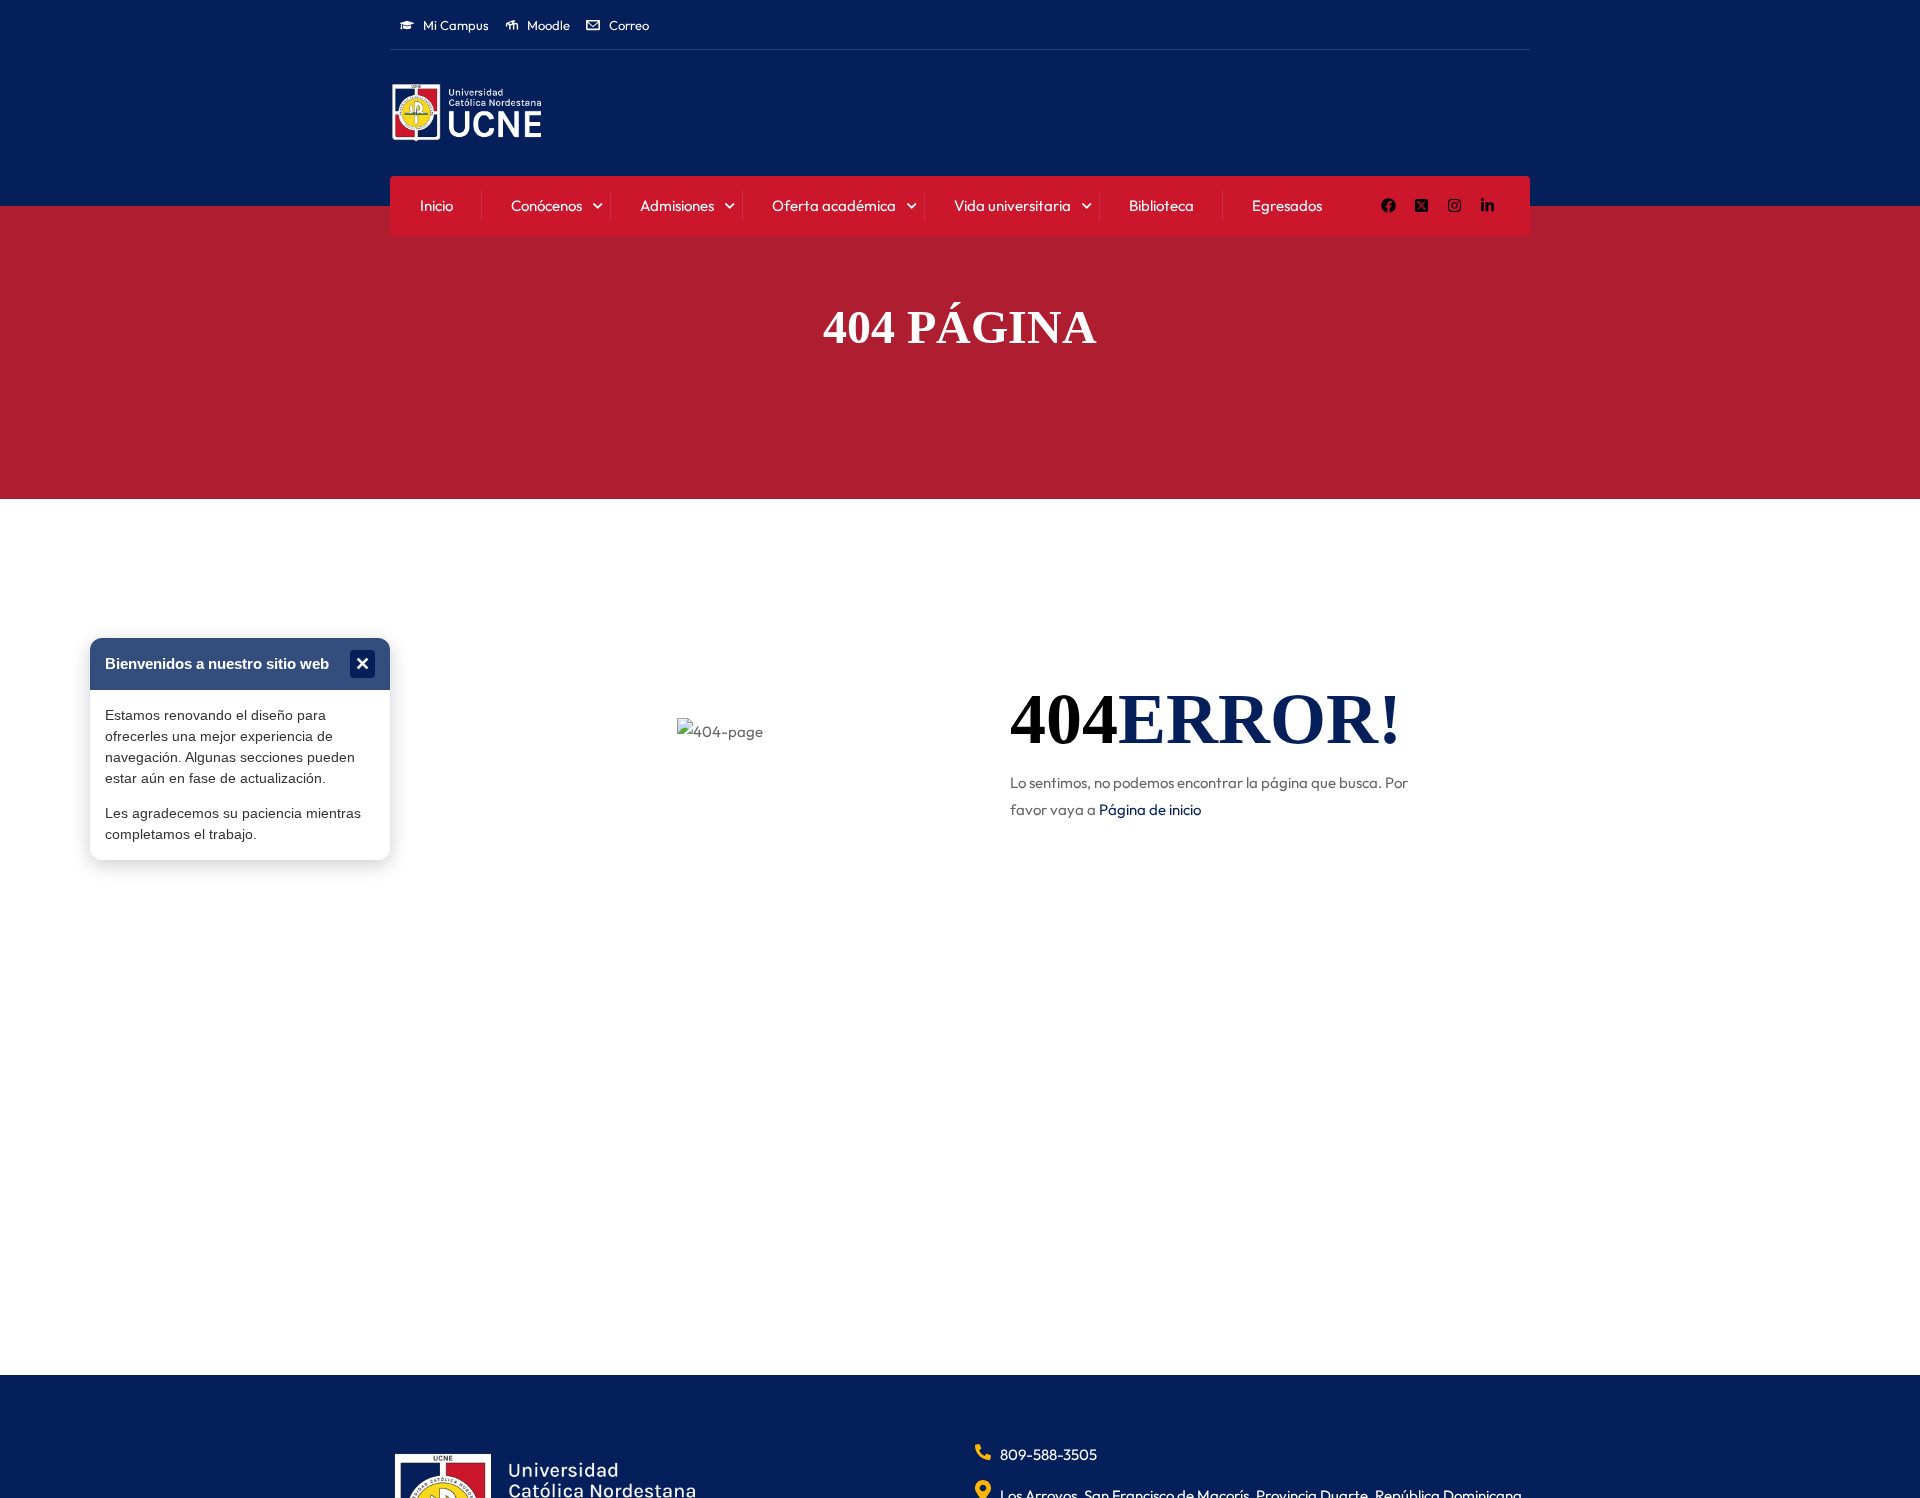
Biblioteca (1161, 205)
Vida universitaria (1012, 205)
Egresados (1287, 205)
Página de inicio (1150, 809)
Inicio (436, 205)
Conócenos (546, 205)
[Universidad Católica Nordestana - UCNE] (466, 113)
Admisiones (677, 205)
